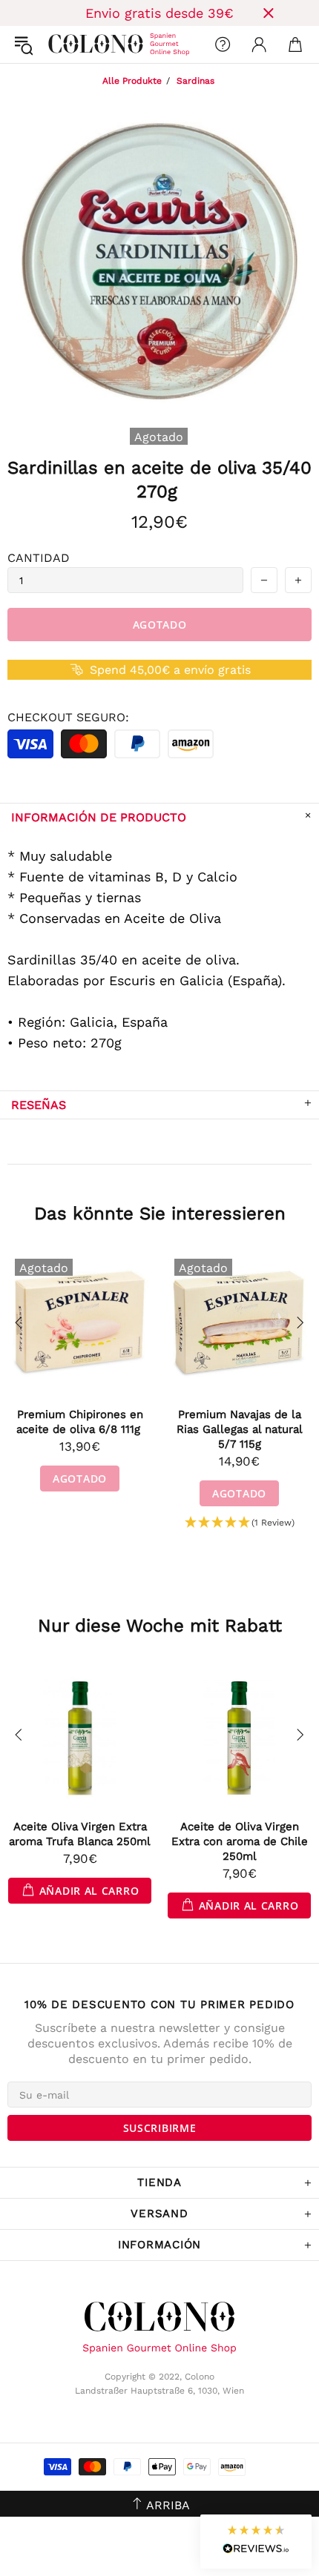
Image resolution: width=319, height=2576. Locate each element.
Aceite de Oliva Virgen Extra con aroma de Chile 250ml (240, 1841)
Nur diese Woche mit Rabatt (160, 1626)
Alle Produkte (132, 81)
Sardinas (195, 81)
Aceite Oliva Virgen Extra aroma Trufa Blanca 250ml (80, 1834)
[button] (240, 1523)
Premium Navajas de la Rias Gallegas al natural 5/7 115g (240, 1429)
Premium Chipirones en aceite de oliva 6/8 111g (80, 1422)
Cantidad (39, 558)
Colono (60, 44)
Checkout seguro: (68, 717)
